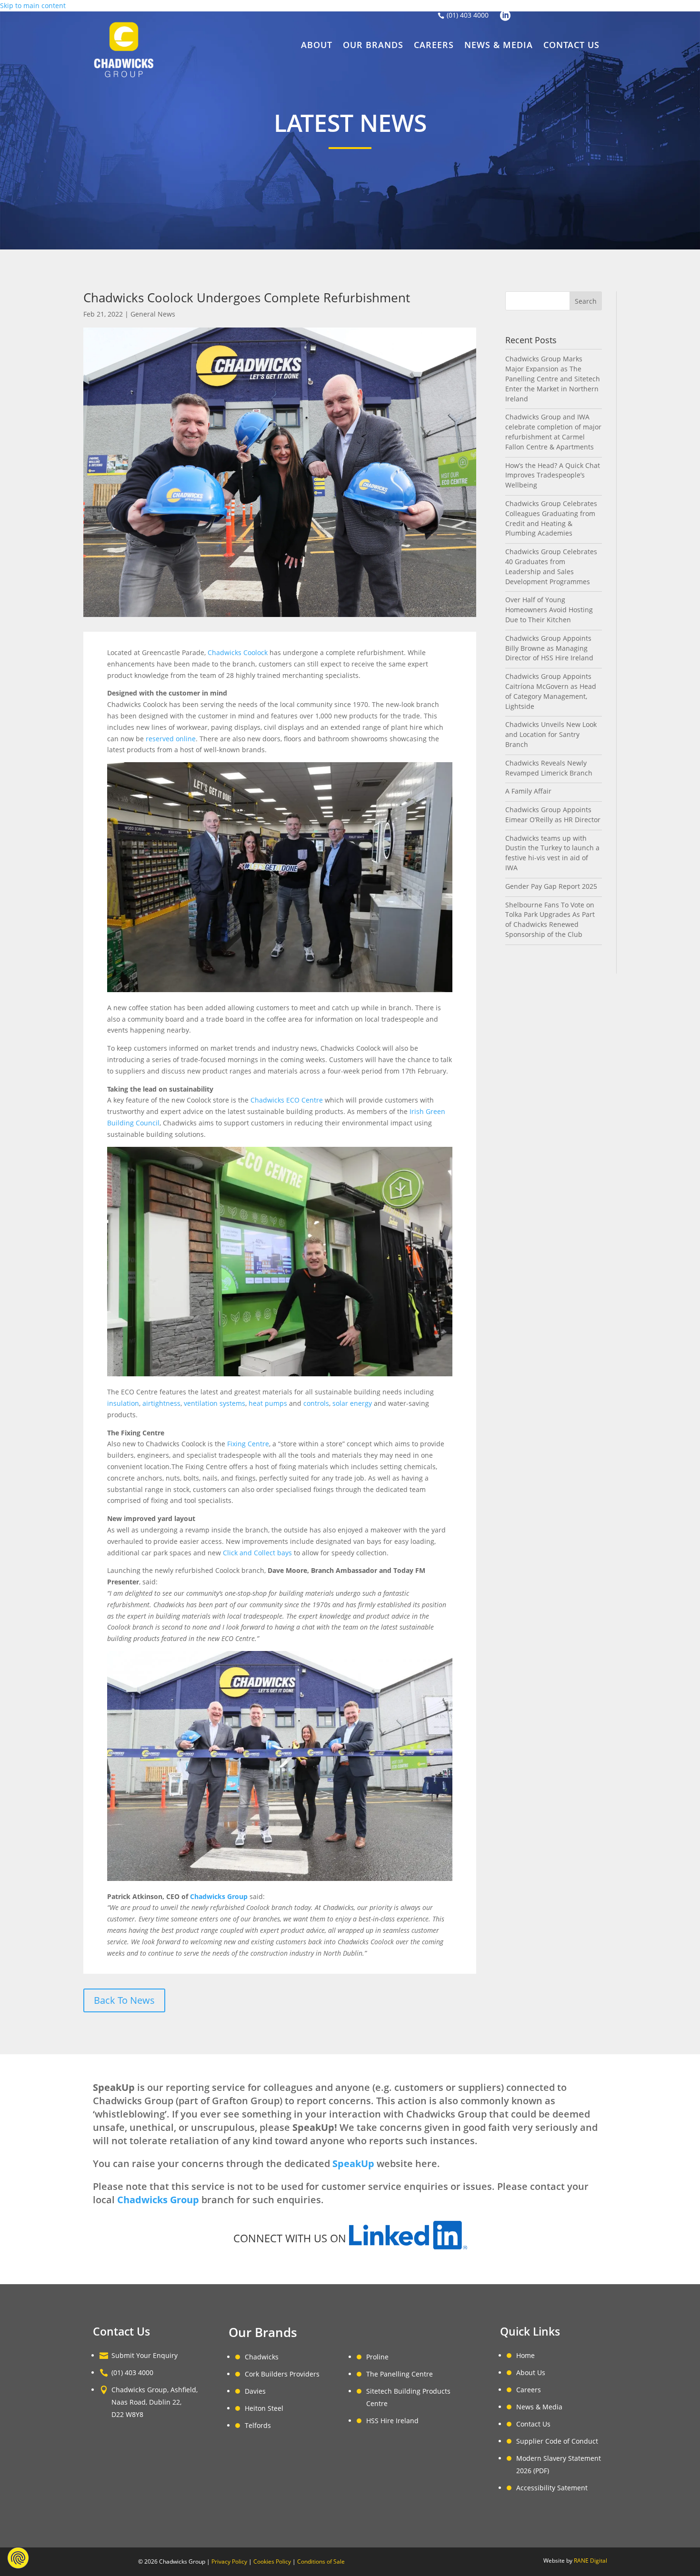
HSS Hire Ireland (392, 2421)
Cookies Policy (272, 2561)
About (317, 46)
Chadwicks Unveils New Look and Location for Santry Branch (551, 734)
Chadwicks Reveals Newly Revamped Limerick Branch (549, 768)
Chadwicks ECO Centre (287, 1100)
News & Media (499, 46)
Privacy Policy (229, 2561)
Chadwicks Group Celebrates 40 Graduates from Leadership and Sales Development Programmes (551, 566)
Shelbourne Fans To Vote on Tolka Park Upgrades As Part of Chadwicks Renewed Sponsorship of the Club (550, 920)
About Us (531, 2372)
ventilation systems (215, 1403)
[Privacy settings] (18, 2558)
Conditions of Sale (321, 2561)
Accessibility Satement (552, 2488)
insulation (123, 1403)
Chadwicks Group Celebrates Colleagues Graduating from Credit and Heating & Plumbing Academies (551, 518)
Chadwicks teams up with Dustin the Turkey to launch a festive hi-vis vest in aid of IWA (552, 853)
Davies (255, 2391)
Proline (377, 2357)
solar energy (352, 1403)
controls (316, 1403)
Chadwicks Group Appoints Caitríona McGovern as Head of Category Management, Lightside (551, 691)
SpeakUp (353, 2163)
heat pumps (268, 1403)
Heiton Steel (264, 2408)
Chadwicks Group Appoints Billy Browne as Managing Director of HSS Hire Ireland (549, 648)
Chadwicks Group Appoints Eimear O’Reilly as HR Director (553, 815)
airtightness (161, 1403)
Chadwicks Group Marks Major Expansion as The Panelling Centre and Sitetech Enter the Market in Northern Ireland (553, 378)
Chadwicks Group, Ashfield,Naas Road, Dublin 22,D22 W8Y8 (155, 2402)
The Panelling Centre (400, 2374)
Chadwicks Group (219, 1896)
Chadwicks (262, 2357)
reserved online (171, 739)
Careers (434, 46)
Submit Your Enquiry (145, 2355)
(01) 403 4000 (468, 15)
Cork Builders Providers (282, 2374)
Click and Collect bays (257, 1553)
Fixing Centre (248, 1444)
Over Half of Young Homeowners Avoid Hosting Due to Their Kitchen (549, 610)
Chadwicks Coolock (238, 652)
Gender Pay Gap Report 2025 (551, 886)
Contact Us (571, 46)
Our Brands (373, 46)
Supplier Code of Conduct (557, 2441)
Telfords (258, 2425)
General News (153, 314)
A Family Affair (528, 791)
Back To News (124, 2000)
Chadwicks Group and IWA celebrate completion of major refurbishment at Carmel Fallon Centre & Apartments (553, 432)
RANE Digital (590, 2561)
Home (525, 2355)
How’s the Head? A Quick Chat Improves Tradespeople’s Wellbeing (553, 475)
